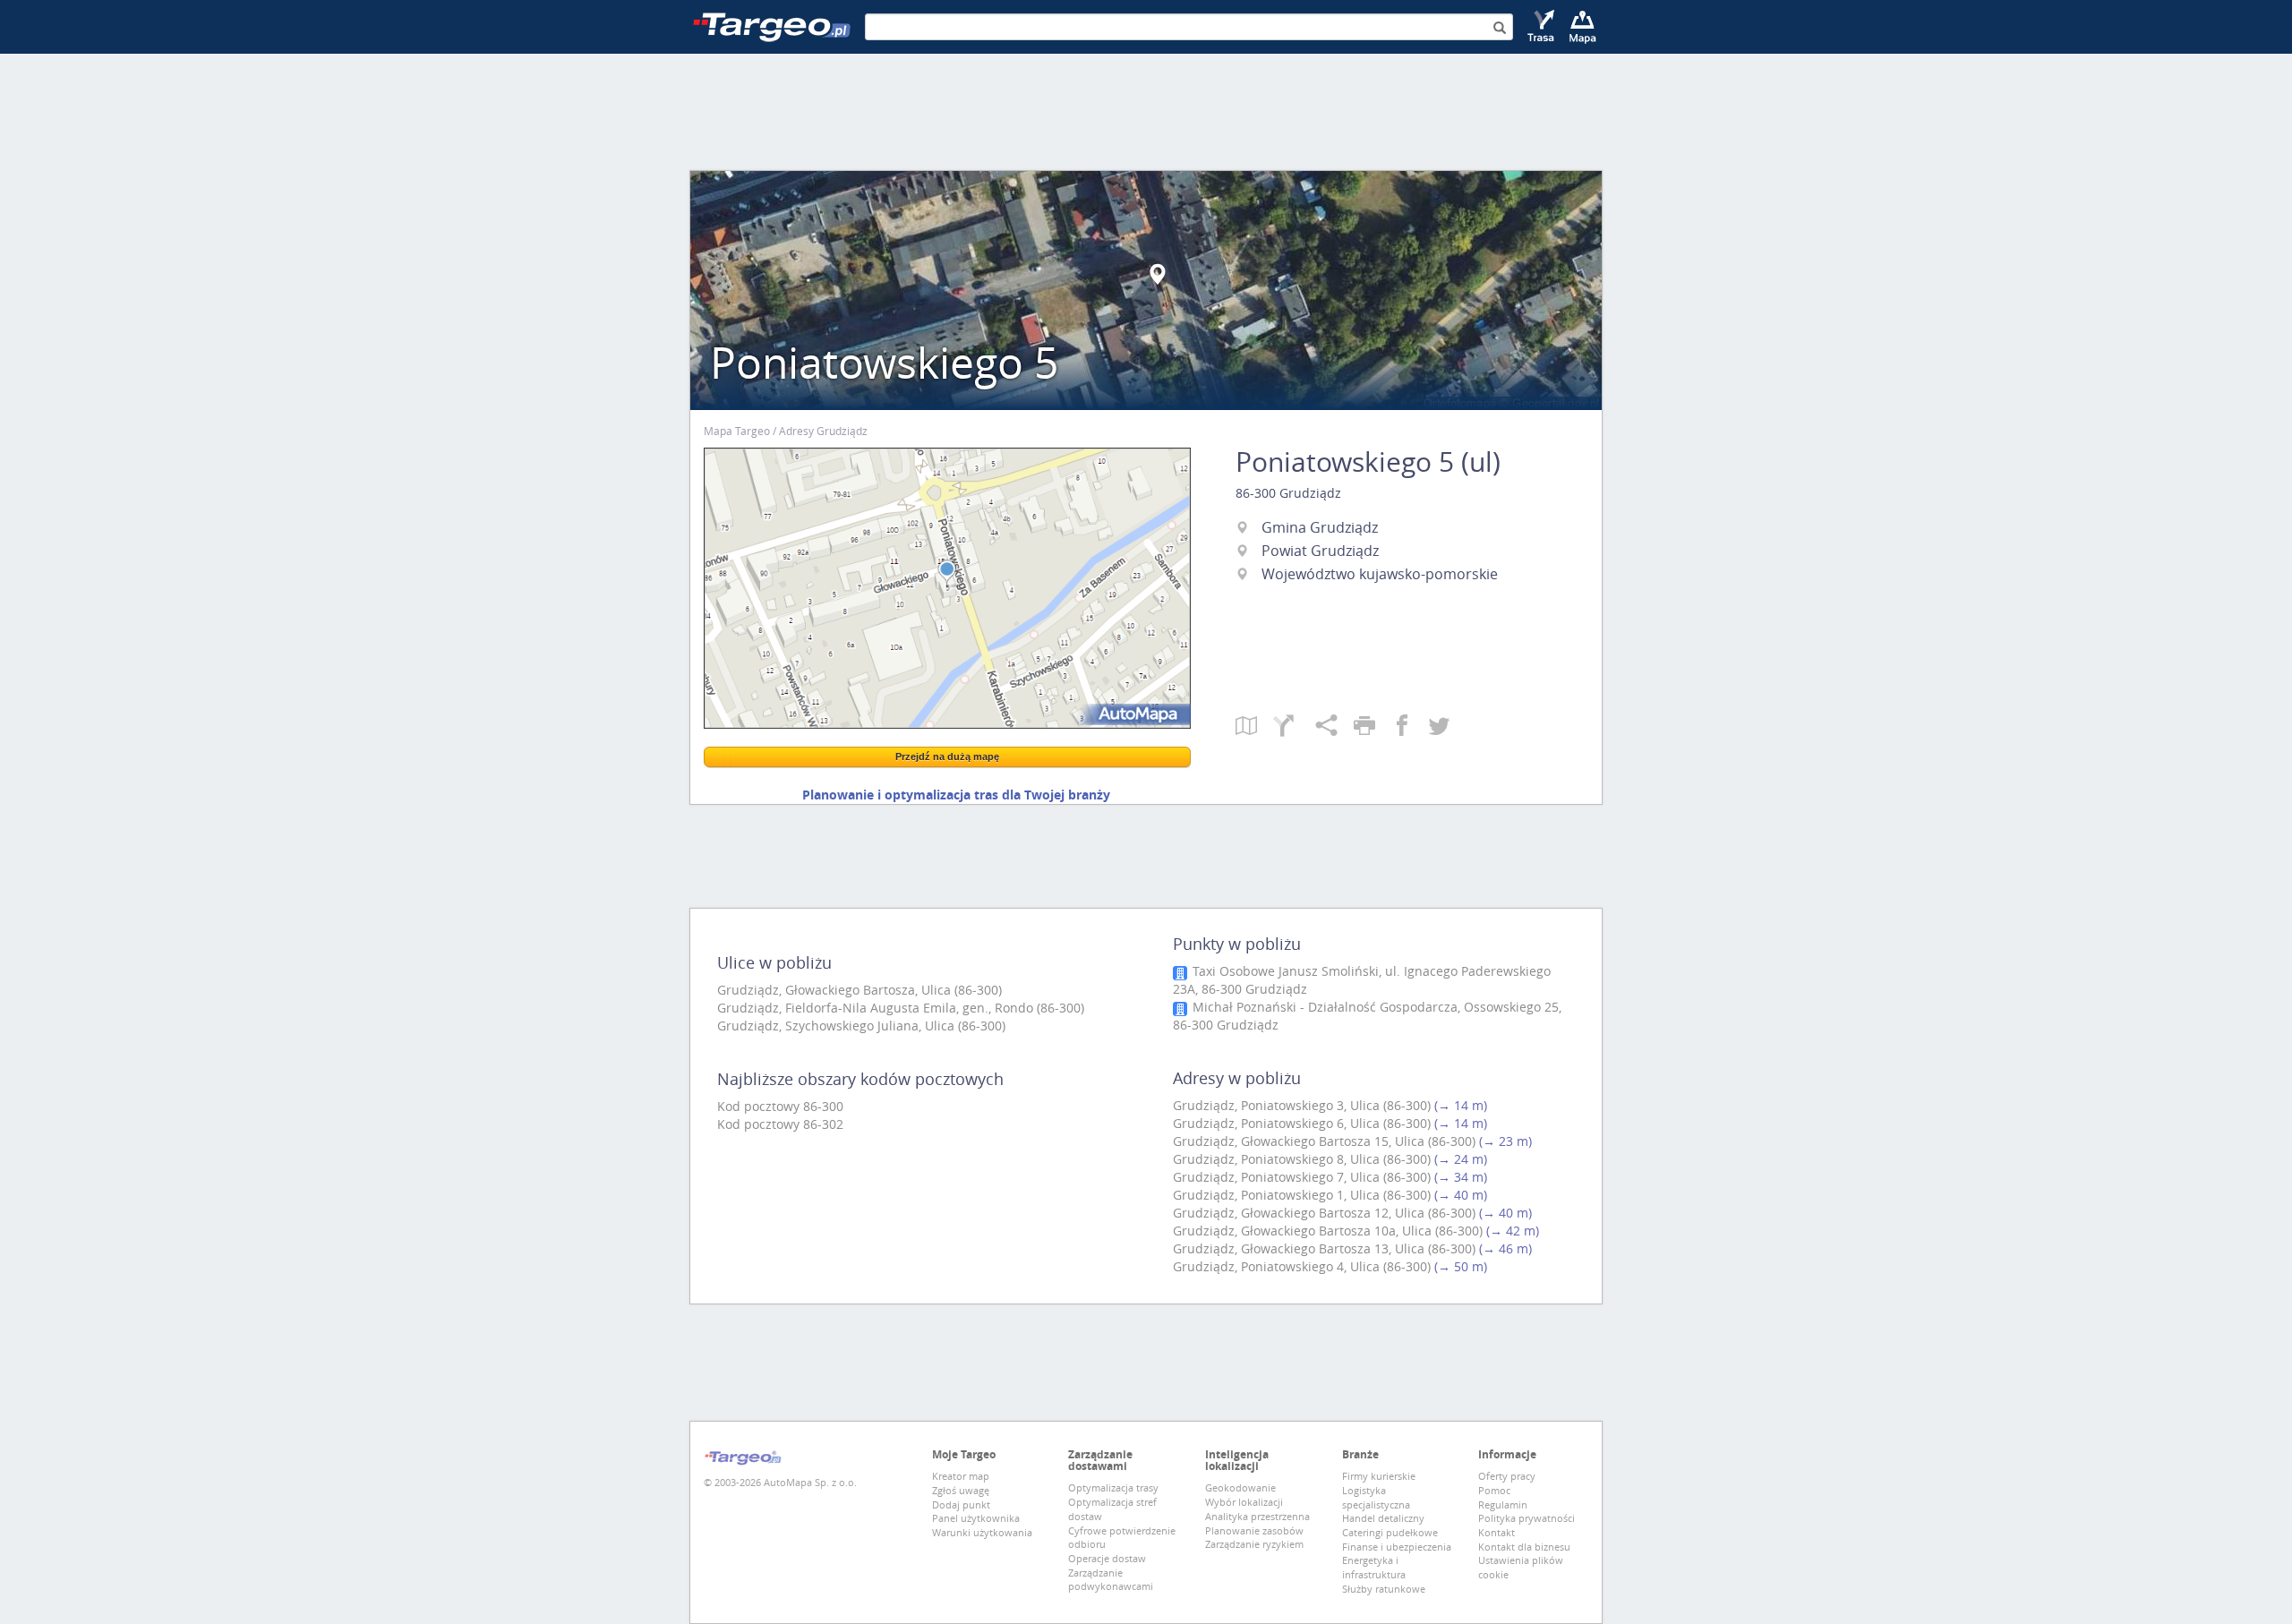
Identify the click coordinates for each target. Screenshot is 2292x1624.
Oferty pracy (1507, 1476)
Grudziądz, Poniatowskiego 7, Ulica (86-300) (1302, 1177)
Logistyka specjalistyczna (1376, 1497)
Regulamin (1503, 1504)
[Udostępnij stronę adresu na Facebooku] (1410, 727)
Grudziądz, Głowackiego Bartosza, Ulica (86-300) (859, 990)
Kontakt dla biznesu (1524, 1547)
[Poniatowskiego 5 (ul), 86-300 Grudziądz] (947, 588)
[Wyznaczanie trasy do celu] (1542, 27)
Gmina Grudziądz (1320, 527)
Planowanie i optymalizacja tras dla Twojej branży (956, 795)
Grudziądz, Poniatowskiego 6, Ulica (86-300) (1302, 1123)
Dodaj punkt (961, 1504)
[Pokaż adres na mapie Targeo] (1254, 727)
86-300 (1256, 493)
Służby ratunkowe (1384, 1589)
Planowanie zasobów (1254, 1530)
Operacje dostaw (1107, 1558)
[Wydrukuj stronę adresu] (1373, 727)
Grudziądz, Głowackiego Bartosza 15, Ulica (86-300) (1324, 1141)
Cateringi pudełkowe (1390, 1532)
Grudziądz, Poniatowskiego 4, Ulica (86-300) (1302, 1266)
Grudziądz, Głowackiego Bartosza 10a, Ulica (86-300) (1328, 1231)
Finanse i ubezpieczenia (1397, 1547)
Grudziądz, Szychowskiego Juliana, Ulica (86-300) (861, 1026)
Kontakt (1497, 1532)
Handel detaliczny (1383, 1518)
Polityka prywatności (1527, 1518)
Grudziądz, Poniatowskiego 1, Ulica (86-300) (1302, 1195)
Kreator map (961, 1476)
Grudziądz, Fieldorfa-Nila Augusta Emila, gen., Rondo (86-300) (901, 1008)
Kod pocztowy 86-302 (780, 1124)
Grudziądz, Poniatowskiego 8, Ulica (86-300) (1302, 1159)
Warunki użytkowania (982, 1532)
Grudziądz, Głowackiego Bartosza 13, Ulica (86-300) (1324, 1248)
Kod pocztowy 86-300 (780, 1106)
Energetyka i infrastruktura (1374, 1567)
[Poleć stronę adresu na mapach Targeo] (1334, 727)
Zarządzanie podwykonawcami (1111, 1580)
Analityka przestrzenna (1257, 1516)
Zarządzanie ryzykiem (1254, 1544)
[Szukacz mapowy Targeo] (1582, 27)
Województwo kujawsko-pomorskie (1380, 574)
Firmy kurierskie (1379, 1476)
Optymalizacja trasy (1113, 1487)
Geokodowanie (1240, 1487)
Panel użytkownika (976, 1518)
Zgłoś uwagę (961, 1490)
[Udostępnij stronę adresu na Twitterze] (1439, 727)
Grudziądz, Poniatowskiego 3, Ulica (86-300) (1302, 1105)
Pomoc (1494, 1490)
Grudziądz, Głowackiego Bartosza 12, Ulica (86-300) (1324, 1213)
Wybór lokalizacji (1244, 1502)
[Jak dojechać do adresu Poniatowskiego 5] (1294, 727)
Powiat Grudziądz (1320, 551)
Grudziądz (1310, 493)
